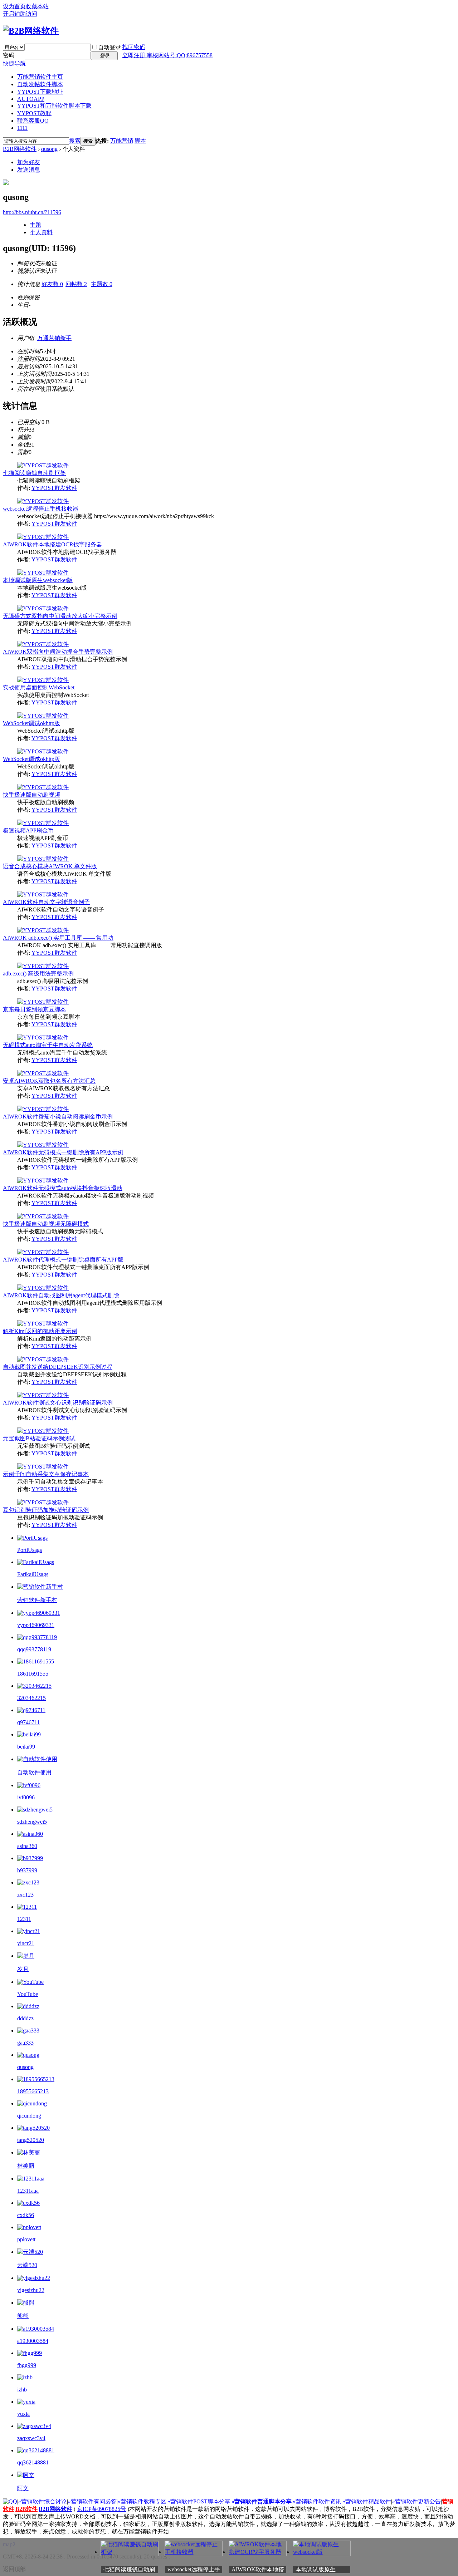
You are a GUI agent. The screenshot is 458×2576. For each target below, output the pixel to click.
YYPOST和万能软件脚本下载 (54, 106)
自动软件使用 (34, 1772)
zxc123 (25, 1895)
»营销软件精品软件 (367, 2501)
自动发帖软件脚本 (40, 84)
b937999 (27, 1870)
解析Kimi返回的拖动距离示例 (40, 1331)
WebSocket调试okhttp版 (31, 723)
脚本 (140, 141)
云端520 (27, 2265)
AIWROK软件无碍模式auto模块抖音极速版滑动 (63, 1188)
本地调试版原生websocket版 (38, 580)
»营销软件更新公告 (416, 2501)
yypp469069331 (36, 1625)
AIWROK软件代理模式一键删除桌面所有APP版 (63, 1260)
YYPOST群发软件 (54, 488)
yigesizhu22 (31, 2290)
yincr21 (26, 1943)
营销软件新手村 (37, 1600)
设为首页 (14, 6)
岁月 (23, 1969)
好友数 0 (52, 284)
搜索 (75, 141)
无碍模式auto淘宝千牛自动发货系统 (48, 1045)
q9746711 (28, 1722)
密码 (9, 55)
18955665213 (33, 2091)
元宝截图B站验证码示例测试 (39, 1438)
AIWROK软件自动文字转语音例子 (46, 902)
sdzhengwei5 (32, 1822)
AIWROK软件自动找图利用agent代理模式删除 (61, 1295)
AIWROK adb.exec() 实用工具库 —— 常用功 (58, 938)
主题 (35, 225)
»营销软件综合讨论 (43, 2501)
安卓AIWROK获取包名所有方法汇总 (49, 1081)
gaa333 (25, 2043)
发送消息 (29, 170)
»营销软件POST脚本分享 (199, 2501)
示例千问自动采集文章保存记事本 (46, 1474)
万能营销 (122, 141)
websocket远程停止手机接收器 (41, 509)
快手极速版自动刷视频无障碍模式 (46, 1224)
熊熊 (23, 2316)
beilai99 (26, 1747)
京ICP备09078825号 (101, 2509)
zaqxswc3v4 (31, 2438)
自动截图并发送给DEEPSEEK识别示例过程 (58, 1367)
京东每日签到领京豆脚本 (34, 1009)
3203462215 (31, 1698)
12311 (24, 1919)
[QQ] (10, 2501)
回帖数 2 (76, 284)
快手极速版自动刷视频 (31, 795)
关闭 (454, 2542)
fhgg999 (27, 2365)
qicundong (29, 2116)
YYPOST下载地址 (40, 92)
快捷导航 (14, 63)
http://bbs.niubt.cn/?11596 (32, 212)
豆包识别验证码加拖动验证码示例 (46, 1510)
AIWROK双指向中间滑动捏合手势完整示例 (58, 652)
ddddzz (25, 2018)
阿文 (23, 2488)
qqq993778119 (34, 1649)
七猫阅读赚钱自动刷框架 (34, 473)
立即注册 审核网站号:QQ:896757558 (167, 55)
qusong (49, 149)
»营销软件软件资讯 (317, 2501)
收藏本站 (37, 6)
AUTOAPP (31, 99)
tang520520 (31, 2140)
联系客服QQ (33, 121)
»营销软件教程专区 (142, 2501)
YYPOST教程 (34, 113)
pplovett (26, 2239)
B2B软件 (26, 2509)
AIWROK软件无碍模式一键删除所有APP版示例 (63, 1152)
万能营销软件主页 (40, 77)
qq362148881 (33, 2462)
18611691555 (33, 1674)
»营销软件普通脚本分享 (262, 2501)
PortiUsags (30, 1550)
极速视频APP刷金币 (28, 830)
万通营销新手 (54, 338)
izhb (22, 2390)
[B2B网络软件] (31, 31)
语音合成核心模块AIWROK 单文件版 (50, 866)
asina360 (27, 1846)
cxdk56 (26, 2215)
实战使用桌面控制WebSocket (39, 687)
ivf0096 (26, 1797)
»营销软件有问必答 (92, 2501)
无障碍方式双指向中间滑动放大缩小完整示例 (60, 616)
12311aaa (28, 2191)
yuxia (23, 2414)
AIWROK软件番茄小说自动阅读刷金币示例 (58, 1117)
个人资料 (41, 232)
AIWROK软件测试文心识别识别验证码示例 (58, 1403)
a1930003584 (33, 2341)
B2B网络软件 (20, 149)
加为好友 (29, 162)
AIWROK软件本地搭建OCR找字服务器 (52, 544)
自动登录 (109, 47)
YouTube (28, 1994)
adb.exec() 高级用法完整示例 (38, 974)
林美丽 (26, 2166)
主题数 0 (102, 284)
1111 (22, 128)
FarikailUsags (33, 1574)
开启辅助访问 (20, 14)
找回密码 (134, 47)
